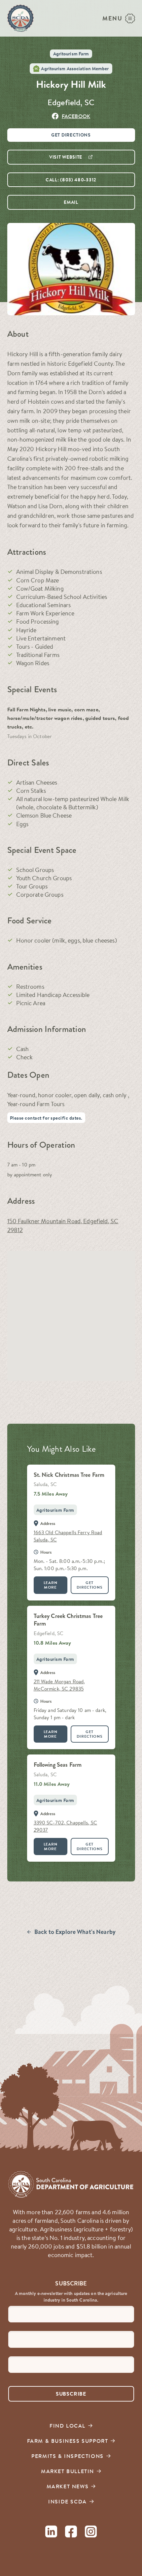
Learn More (51, 1585)
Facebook (76, 116)
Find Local (68, 2426)
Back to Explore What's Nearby (75, 1932)
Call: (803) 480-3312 (71, 180)
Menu (112, 18)
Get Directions (71, 135)
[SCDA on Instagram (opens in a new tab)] (91, 2533)
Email (71, 202)
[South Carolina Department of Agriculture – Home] (20, 18)
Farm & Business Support (68, 2441)
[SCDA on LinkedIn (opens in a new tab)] (51, 2533)
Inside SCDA (68, 2501)
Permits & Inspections (68, 2456)
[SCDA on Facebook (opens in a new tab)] (71, 2533)
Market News (68, 2486)
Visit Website (66, 157)
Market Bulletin (68, 2471)
